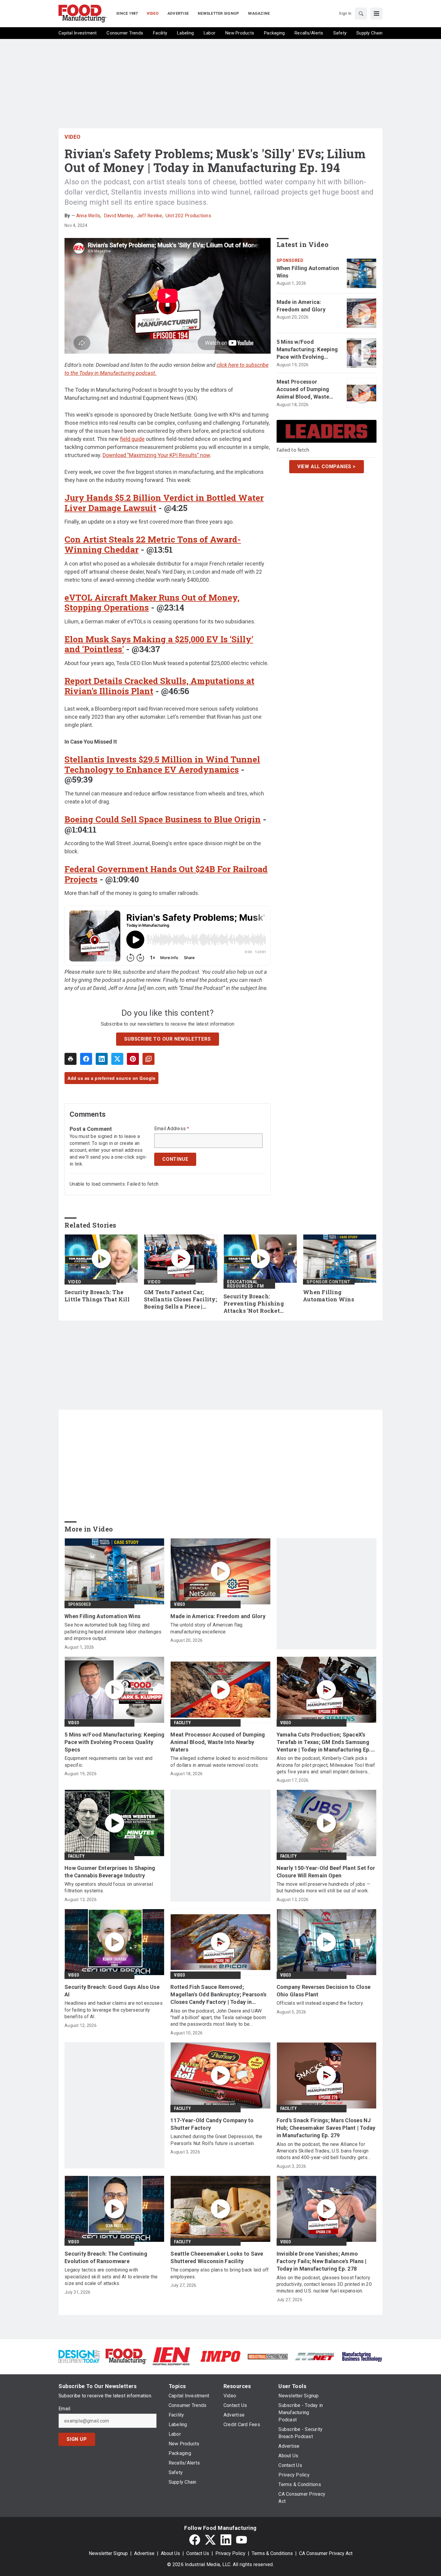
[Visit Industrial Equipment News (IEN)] (171, 2356)
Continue (175, 1159)
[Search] (361, 13)
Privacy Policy (230, 2553)
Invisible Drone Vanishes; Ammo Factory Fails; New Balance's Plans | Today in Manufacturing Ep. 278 (322, 2261)
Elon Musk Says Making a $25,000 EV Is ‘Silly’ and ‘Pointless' (159, 644)
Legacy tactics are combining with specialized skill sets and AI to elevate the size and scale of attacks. (111, 2277)
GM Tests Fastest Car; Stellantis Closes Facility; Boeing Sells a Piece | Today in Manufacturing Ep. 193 (180, 1300)
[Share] (86, 1059)
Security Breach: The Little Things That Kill (97, 1296)
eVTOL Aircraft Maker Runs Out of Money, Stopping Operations (152, 603)
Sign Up (77, 2439)
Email (64, 2409)
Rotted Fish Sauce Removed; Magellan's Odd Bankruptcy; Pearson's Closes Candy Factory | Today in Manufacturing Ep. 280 (218, 1995)
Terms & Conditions (272, 2553)
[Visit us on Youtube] (241, 2540)
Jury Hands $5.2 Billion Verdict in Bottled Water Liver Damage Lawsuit (164, 503)
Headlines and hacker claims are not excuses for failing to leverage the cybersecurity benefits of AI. (114, 2010)
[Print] (70, 1059)
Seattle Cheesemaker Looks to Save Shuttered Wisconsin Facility (217, 2257)
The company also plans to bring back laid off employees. (220, 2273)
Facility (182, 1723)
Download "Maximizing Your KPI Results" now (156, 455)
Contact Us (198, 2553)
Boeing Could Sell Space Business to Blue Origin (163, 819)
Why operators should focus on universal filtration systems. (109, 1887)
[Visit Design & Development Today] (79, 2356)
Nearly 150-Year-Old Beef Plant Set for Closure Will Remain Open (326, 1872)
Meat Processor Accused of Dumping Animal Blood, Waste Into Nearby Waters (303, 390)
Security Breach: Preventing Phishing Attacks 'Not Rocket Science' (254, 1304)
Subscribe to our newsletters (167, 1039)
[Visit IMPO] (220, 2356)
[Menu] (376, 13)
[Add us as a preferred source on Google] (148, 1059)
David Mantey (119, 216)
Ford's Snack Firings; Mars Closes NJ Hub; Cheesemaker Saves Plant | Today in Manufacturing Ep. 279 (326, 2128)
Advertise (144, 2553)
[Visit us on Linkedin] (226, 2540)
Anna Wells (88, 216)
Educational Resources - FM (245, 1284)
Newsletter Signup (108, 2553)
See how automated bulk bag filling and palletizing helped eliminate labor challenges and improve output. (113, 1632)
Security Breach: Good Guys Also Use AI (112, 1991)
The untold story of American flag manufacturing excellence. (206, 1628)
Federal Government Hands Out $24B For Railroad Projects (166, 874)
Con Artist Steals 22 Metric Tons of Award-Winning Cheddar (153, 544)
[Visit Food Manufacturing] (126, 2356)
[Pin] (133, 1059)
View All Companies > (327, 466)
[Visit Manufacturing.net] (315, 2356)
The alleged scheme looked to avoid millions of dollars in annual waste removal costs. (219, 1762)
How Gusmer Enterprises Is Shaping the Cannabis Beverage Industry (110, 1872)
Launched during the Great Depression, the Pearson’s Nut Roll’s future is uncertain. (216, 2140)
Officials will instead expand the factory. (320, 2003)
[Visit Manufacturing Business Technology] (362, 2356)
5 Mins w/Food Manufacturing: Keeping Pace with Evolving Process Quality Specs (307, 350)
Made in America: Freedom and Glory (301, 306)
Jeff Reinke (150, 216)
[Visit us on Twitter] (210, 2540)
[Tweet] (117, 1059)
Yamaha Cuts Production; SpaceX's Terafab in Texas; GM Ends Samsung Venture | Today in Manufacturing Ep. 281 (324, 1743)
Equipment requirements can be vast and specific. (109, 1762)
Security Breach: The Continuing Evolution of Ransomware (106, 2257)
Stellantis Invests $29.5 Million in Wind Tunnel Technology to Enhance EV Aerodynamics (162, 764)
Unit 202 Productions (188, 216)
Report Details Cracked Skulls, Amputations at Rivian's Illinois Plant (159, 686)
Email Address (172, 1129)
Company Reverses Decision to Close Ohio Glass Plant (324, 1991)
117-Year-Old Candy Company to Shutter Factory (212, 2124)
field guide (132, 439)
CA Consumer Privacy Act (326, 2553)
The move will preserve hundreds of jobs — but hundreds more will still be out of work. (323, 1887)
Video (73, 137)
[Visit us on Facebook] (195, 2540)
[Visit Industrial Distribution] (268, 2356)
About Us (170, 2553)
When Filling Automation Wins (308, 272)
